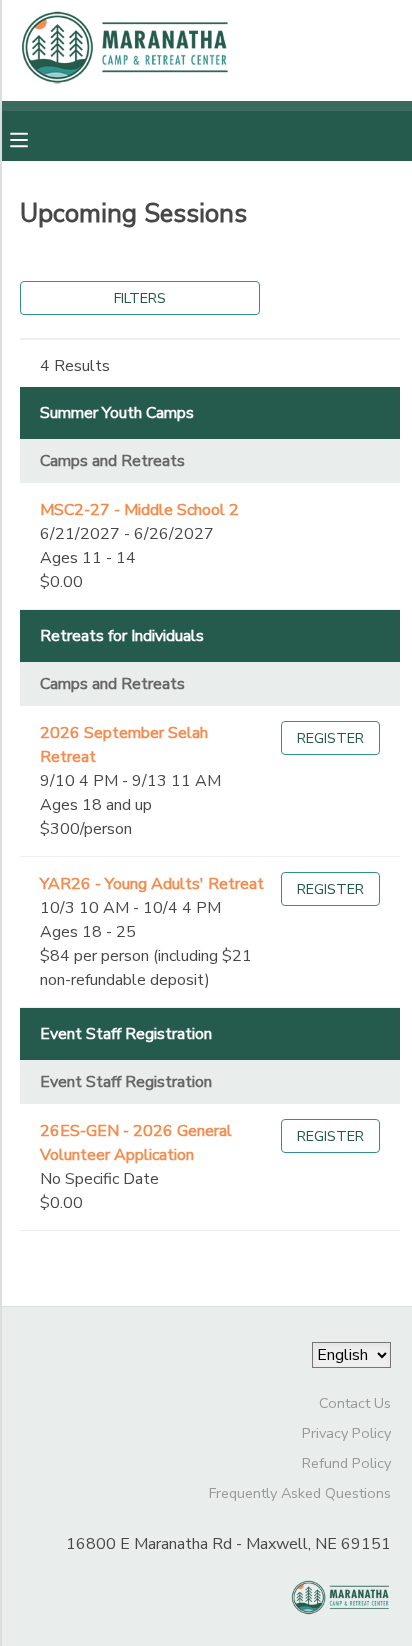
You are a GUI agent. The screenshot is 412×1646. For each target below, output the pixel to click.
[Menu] (34, 138)
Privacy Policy (346, 1433)
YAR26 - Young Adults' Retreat (152, 884)
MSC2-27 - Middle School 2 (139, 510)
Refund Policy (346, 1463)
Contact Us (355, 1403)
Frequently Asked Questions (300, 1493)
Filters (140, 298)
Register (330, 738)
